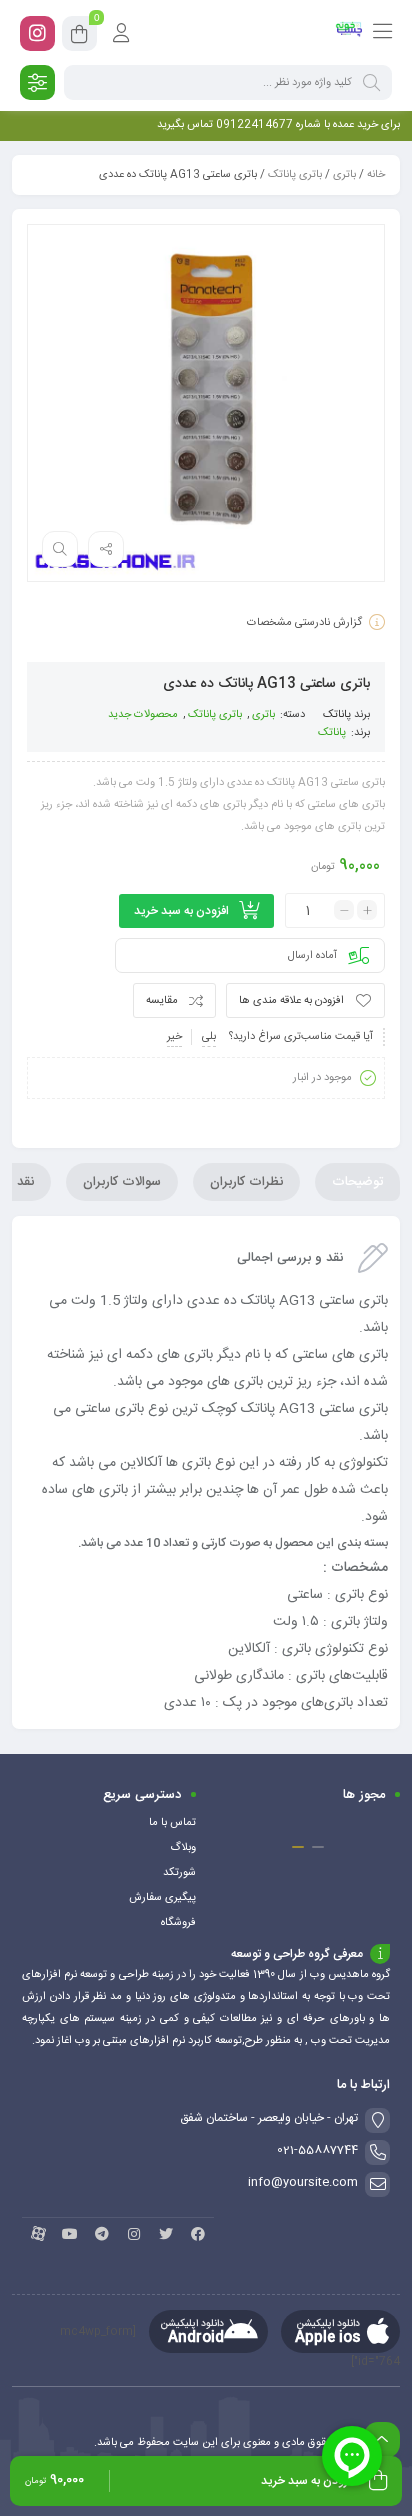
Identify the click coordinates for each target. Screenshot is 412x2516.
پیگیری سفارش (162, 1898)
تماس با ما (172, 1823)
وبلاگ (183, 1848)
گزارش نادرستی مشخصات (304, 623)
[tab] (357, 1182)
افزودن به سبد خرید (181, 911)
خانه (376, 175)
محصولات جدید (143, 715)
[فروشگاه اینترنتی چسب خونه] (349, 33)
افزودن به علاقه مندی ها (291, 1001)
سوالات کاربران (122, 1182)
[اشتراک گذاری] (106, 549)
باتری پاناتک (295, 175)
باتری (344, 175)
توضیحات (357, 1182)
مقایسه (162, 1001)
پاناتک (337, 715)
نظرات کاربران (246, 1182)
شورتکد (179, 1873)
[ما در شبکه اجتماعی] (37, 33)
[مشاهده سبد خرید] (79, 37)
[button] (318, 1847)
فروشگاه (178, 1923)
